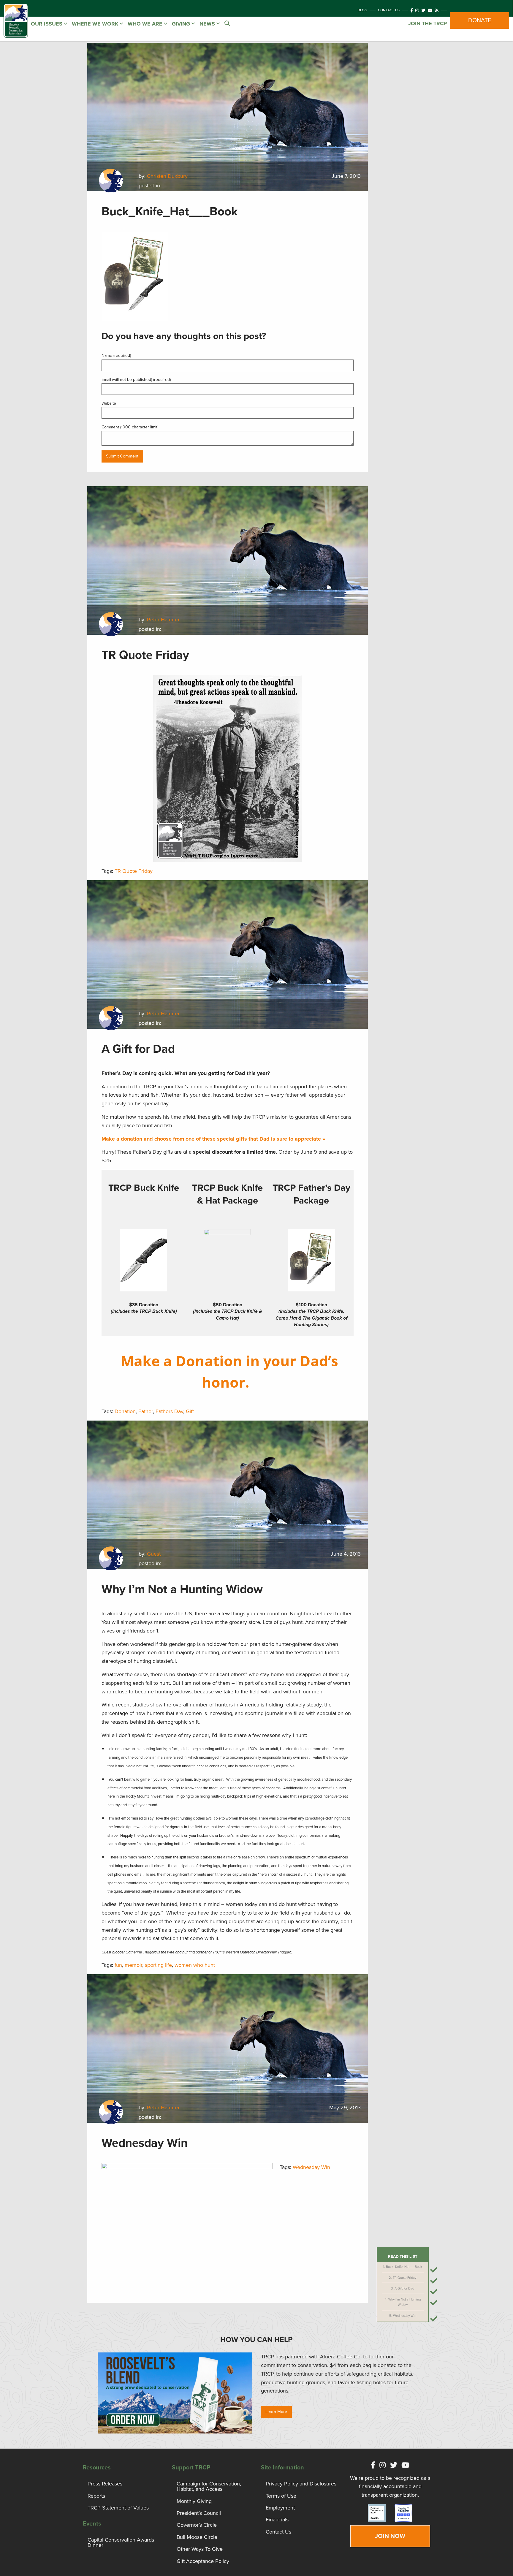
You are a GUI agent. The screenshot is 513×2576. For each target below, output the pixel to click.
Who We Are (146, 24)
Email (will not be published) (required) (136, 380)
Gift (190, 1411)
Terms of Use (281, 2496)
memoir (133, 1965)
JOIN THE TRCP (427, 23)
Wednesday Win (405, 2316)
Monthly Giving (194, 2501)
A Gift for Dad (404, 2288)
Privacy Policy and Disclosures (301, 2484)
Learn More (276, 2412)
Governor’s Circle (197, 2525)
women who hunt (195, 1965)
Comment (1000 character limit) (130, 427)
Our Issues (47, 24)
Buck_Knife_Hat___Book (404, 2267)
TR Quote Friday (404, 2278)
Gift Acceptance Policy (203, 2561)
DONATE (480, 20)
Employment (280, 2508)
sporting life (158, 1965)
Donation (125, 1411)
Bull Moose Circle (197, 2537)
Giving (182, 24)
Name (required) (116, 356)
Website (109, 403)
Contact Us (389, 10)
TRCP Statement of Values (118, 2508)
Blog (362, 10)
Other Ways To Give (200, 2549)
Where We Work (96, 24)
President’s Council (199, 2513)
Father (146, 1411)
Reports (96, 2496)
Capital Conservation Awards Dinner (121, 2542)
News (208, 24)
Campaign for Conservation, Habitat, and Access (209, 2486)
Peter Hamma (163, 620)
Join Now (390, 2536)
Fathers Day (169, 1411)
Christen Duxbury (167, 176)
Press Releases (105, 2484)
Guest (154, 1554)
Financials (277, 2520)
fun (118, 1965)
